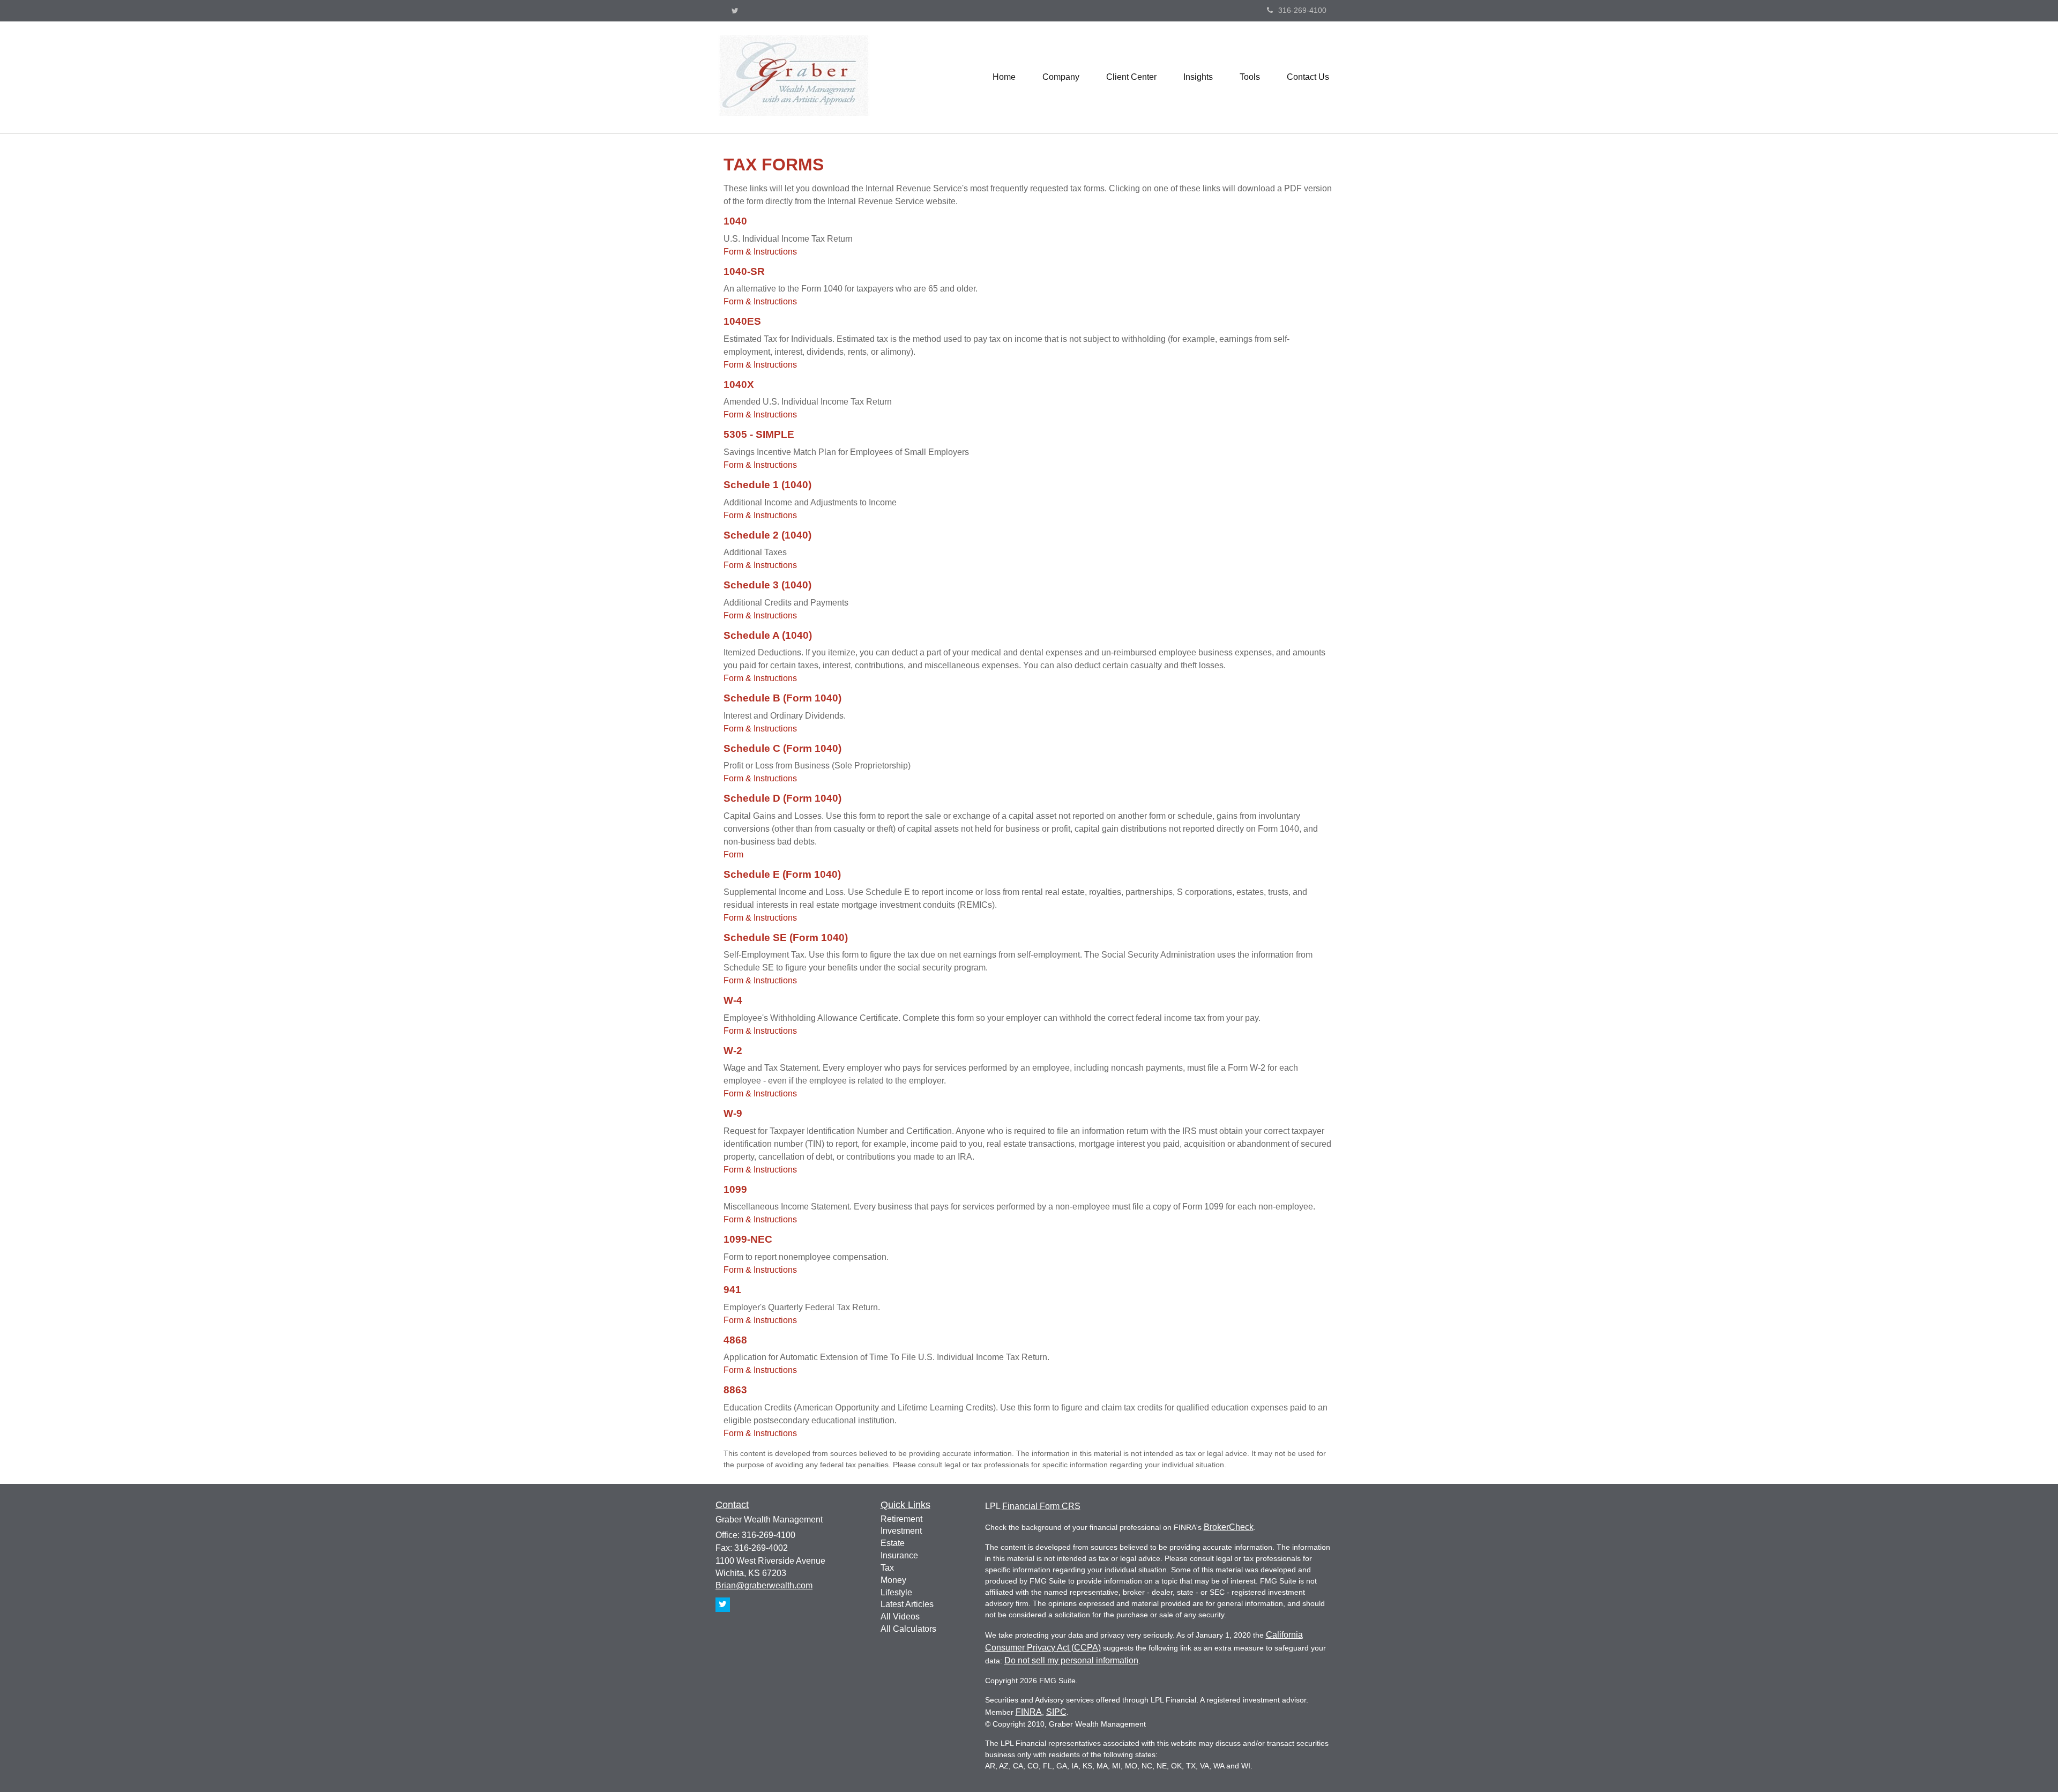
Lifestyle (896, 1592)
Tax (887, 1568)
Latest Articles (907, 1604)
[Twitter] (735, 11)
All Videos (900, 1616)
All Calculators (908, 1629)
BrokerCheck (1229, 1527)
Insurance (899, 1555)
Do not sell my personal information (1071, 1660)
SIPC (1056, 1712)
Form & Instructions (760, 252)
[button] (1061, 77)
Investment (901, 1531)
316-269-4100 (1302, 10)
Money (893, 1580)
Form (733, 854)
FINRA (1029, 1712)
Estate (893, 1543)
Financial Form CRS (1041, 1506)
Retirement (901, 1519)
